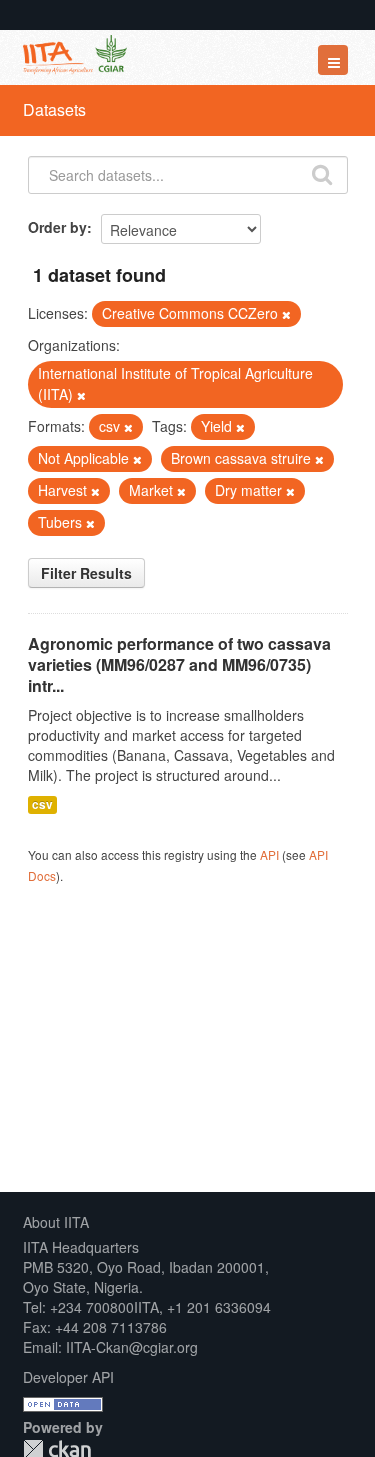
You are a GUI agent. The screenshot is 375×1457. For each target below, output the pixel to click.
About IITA (56, 1222)
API (269, 854)
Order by (57, 227)
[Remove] (286, 314)
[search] (322, 173)
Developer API (68, 1377)
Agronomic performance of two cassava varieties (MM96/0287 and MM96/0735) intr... (179, 664)
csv (42, 804)
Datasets (54, 109)
